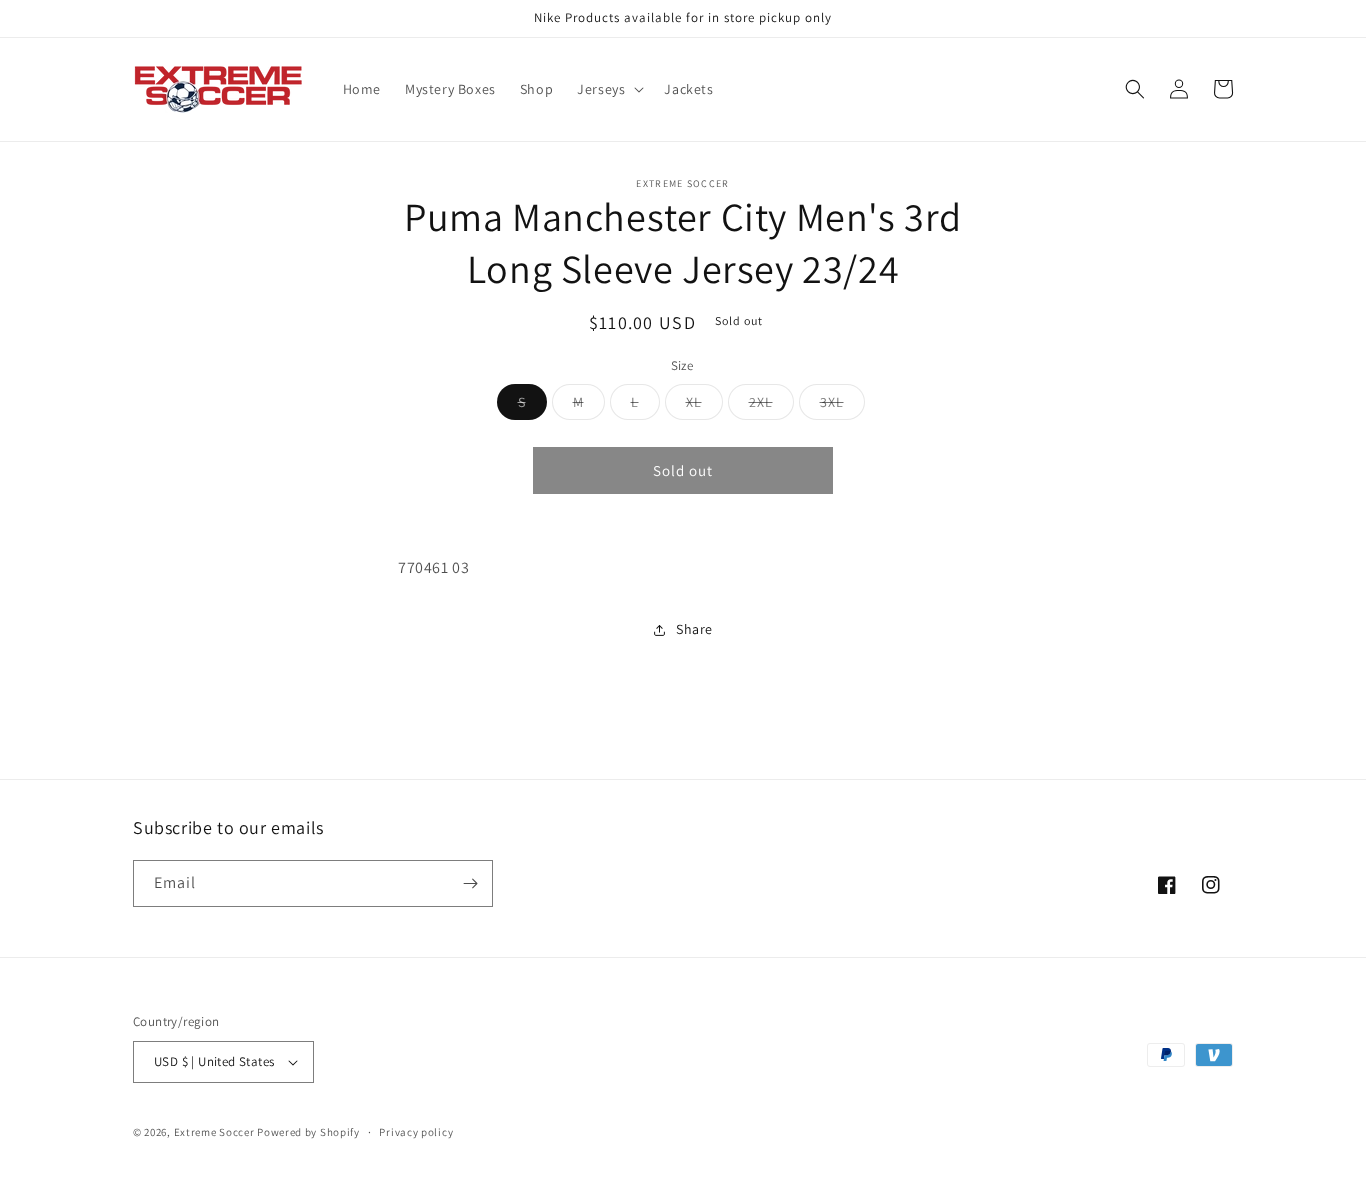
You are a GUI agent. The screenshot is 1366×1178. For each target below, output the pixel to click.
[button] (608, 89)
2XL (771, 406)
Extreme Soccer (214, 1132)
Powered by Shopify (308, 1132)
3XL (842, 406)
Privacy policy (416, 1132)
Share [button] (694, 630)
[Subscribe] (470, 883)
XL (704, 406)
